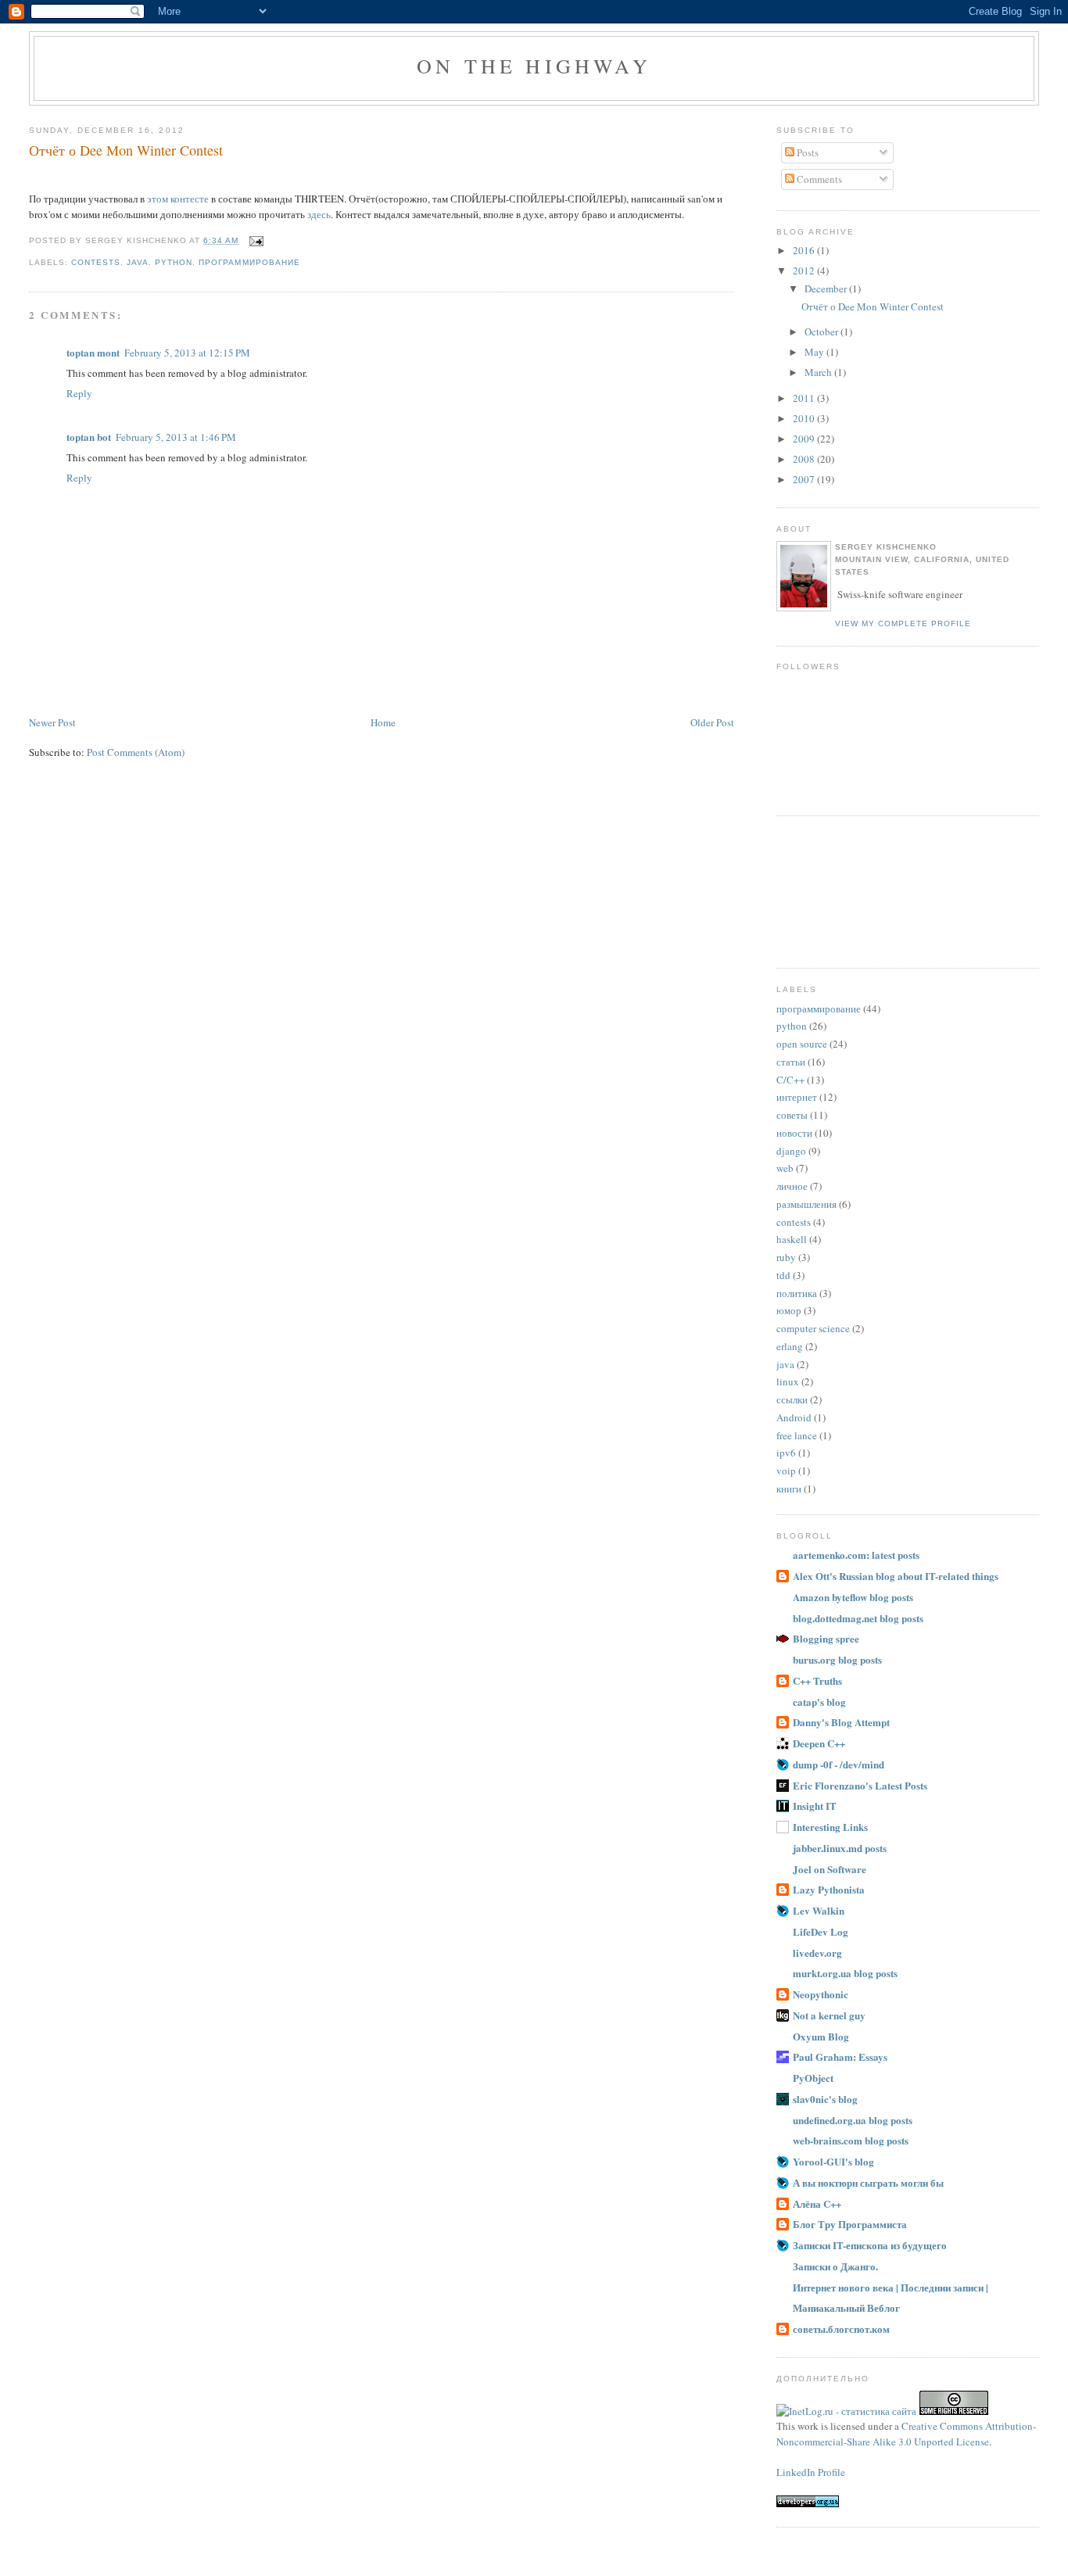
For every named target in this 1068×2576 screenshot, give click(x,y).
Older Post (712, 722)
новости (794, 1133)
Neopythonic (821, 1994)
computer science (813, 1328)
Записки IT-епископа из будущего (870, 2245)
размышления (806, 1204)
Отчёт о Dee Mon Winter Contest (126, 150)
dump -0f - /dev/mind (839, 1764)
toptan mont (93, 352)
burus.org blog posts (837, 1659)
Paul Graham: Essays (840, 2057)
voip (786, 1471)
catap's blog (819, 1702)
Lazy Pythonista (829, 1889)
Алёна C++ (817, 2203)
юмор (789, 1310)
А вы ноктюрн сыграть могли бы (868, 2182)
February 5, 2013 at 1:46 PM (176, 437)
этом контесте (178, 199)
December (827, 288)
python (174, 262)
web (785, 1168)
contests (96, 262)
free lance (797, 1435)
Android (794, 1417)
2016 (805, 250)
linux (788, 1381)
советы (792, 1115)
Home (383, 722)
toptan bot (89, 437)
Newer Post (52, 722)
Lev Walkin (819, 1910)
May (815, 352)
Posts (806, 152)
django (791, 1151)
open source (802, 1044)
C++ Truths (817, 1680)
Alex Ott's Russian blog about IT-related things (896, 1576)
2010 (805, 418)
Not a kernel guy (829, 2015)
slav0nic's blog (825, 2099)
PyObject (813, 2078)
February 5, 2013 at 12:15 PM (187, 353)
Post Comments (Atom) (136, 752)
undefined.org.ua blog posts (853, 2120)
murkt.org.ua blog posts (845, 1973)
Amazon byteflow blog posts (853, 1597)
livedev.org (817, 1953)
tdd (783, 1275)
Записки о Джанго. (835, 2266)
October (823, 331)
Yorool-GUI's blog (833, 2161)
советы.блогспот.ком (841, 2329)
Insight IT (815, 1806)
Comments (818, 179)
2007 (805, 479)
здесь (319, 214)
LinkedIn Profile (811, 2472)
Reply (79, 393)
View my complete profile (903, 623)
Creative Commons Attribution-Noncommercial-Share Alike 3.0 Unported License (906, 2434)
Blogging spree (826, 1638)
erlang (790, 1346)
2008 (805, 459)
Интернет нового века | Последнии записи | (891, 2287)
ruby (786, 1257)
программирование (249, 262)
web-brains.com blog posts (851, 2140)
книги (789, 1489)
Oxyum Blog (821, 2036)
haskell (792, 1239)
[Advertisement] (847, 890)
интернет (797, 1097)
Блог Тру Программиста (850, 2224)
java (138, 262)
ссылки (792, 1399)
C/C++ (790, 1080)
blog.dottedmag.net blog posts (858, 1618)
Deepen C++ (819, 1743)
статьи (791, 1062)
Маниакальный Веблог (846, 2307)
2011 (805, 398)
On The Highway (534, 66)
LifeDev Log (821, 1931)
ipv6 (786, 1453)
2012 (805, 270)
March (819, 372)
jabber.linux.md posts (840, 1848)
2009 (805, 439)
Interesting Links (830, 1827)
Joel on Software (830, 1869)
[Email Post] (254, 240)
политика (797, 1293)
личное (792, 1186)
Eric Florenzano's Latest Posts (860, 1785)
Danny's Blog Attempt (841, 1722)
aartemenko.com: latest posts (856, 1555)
